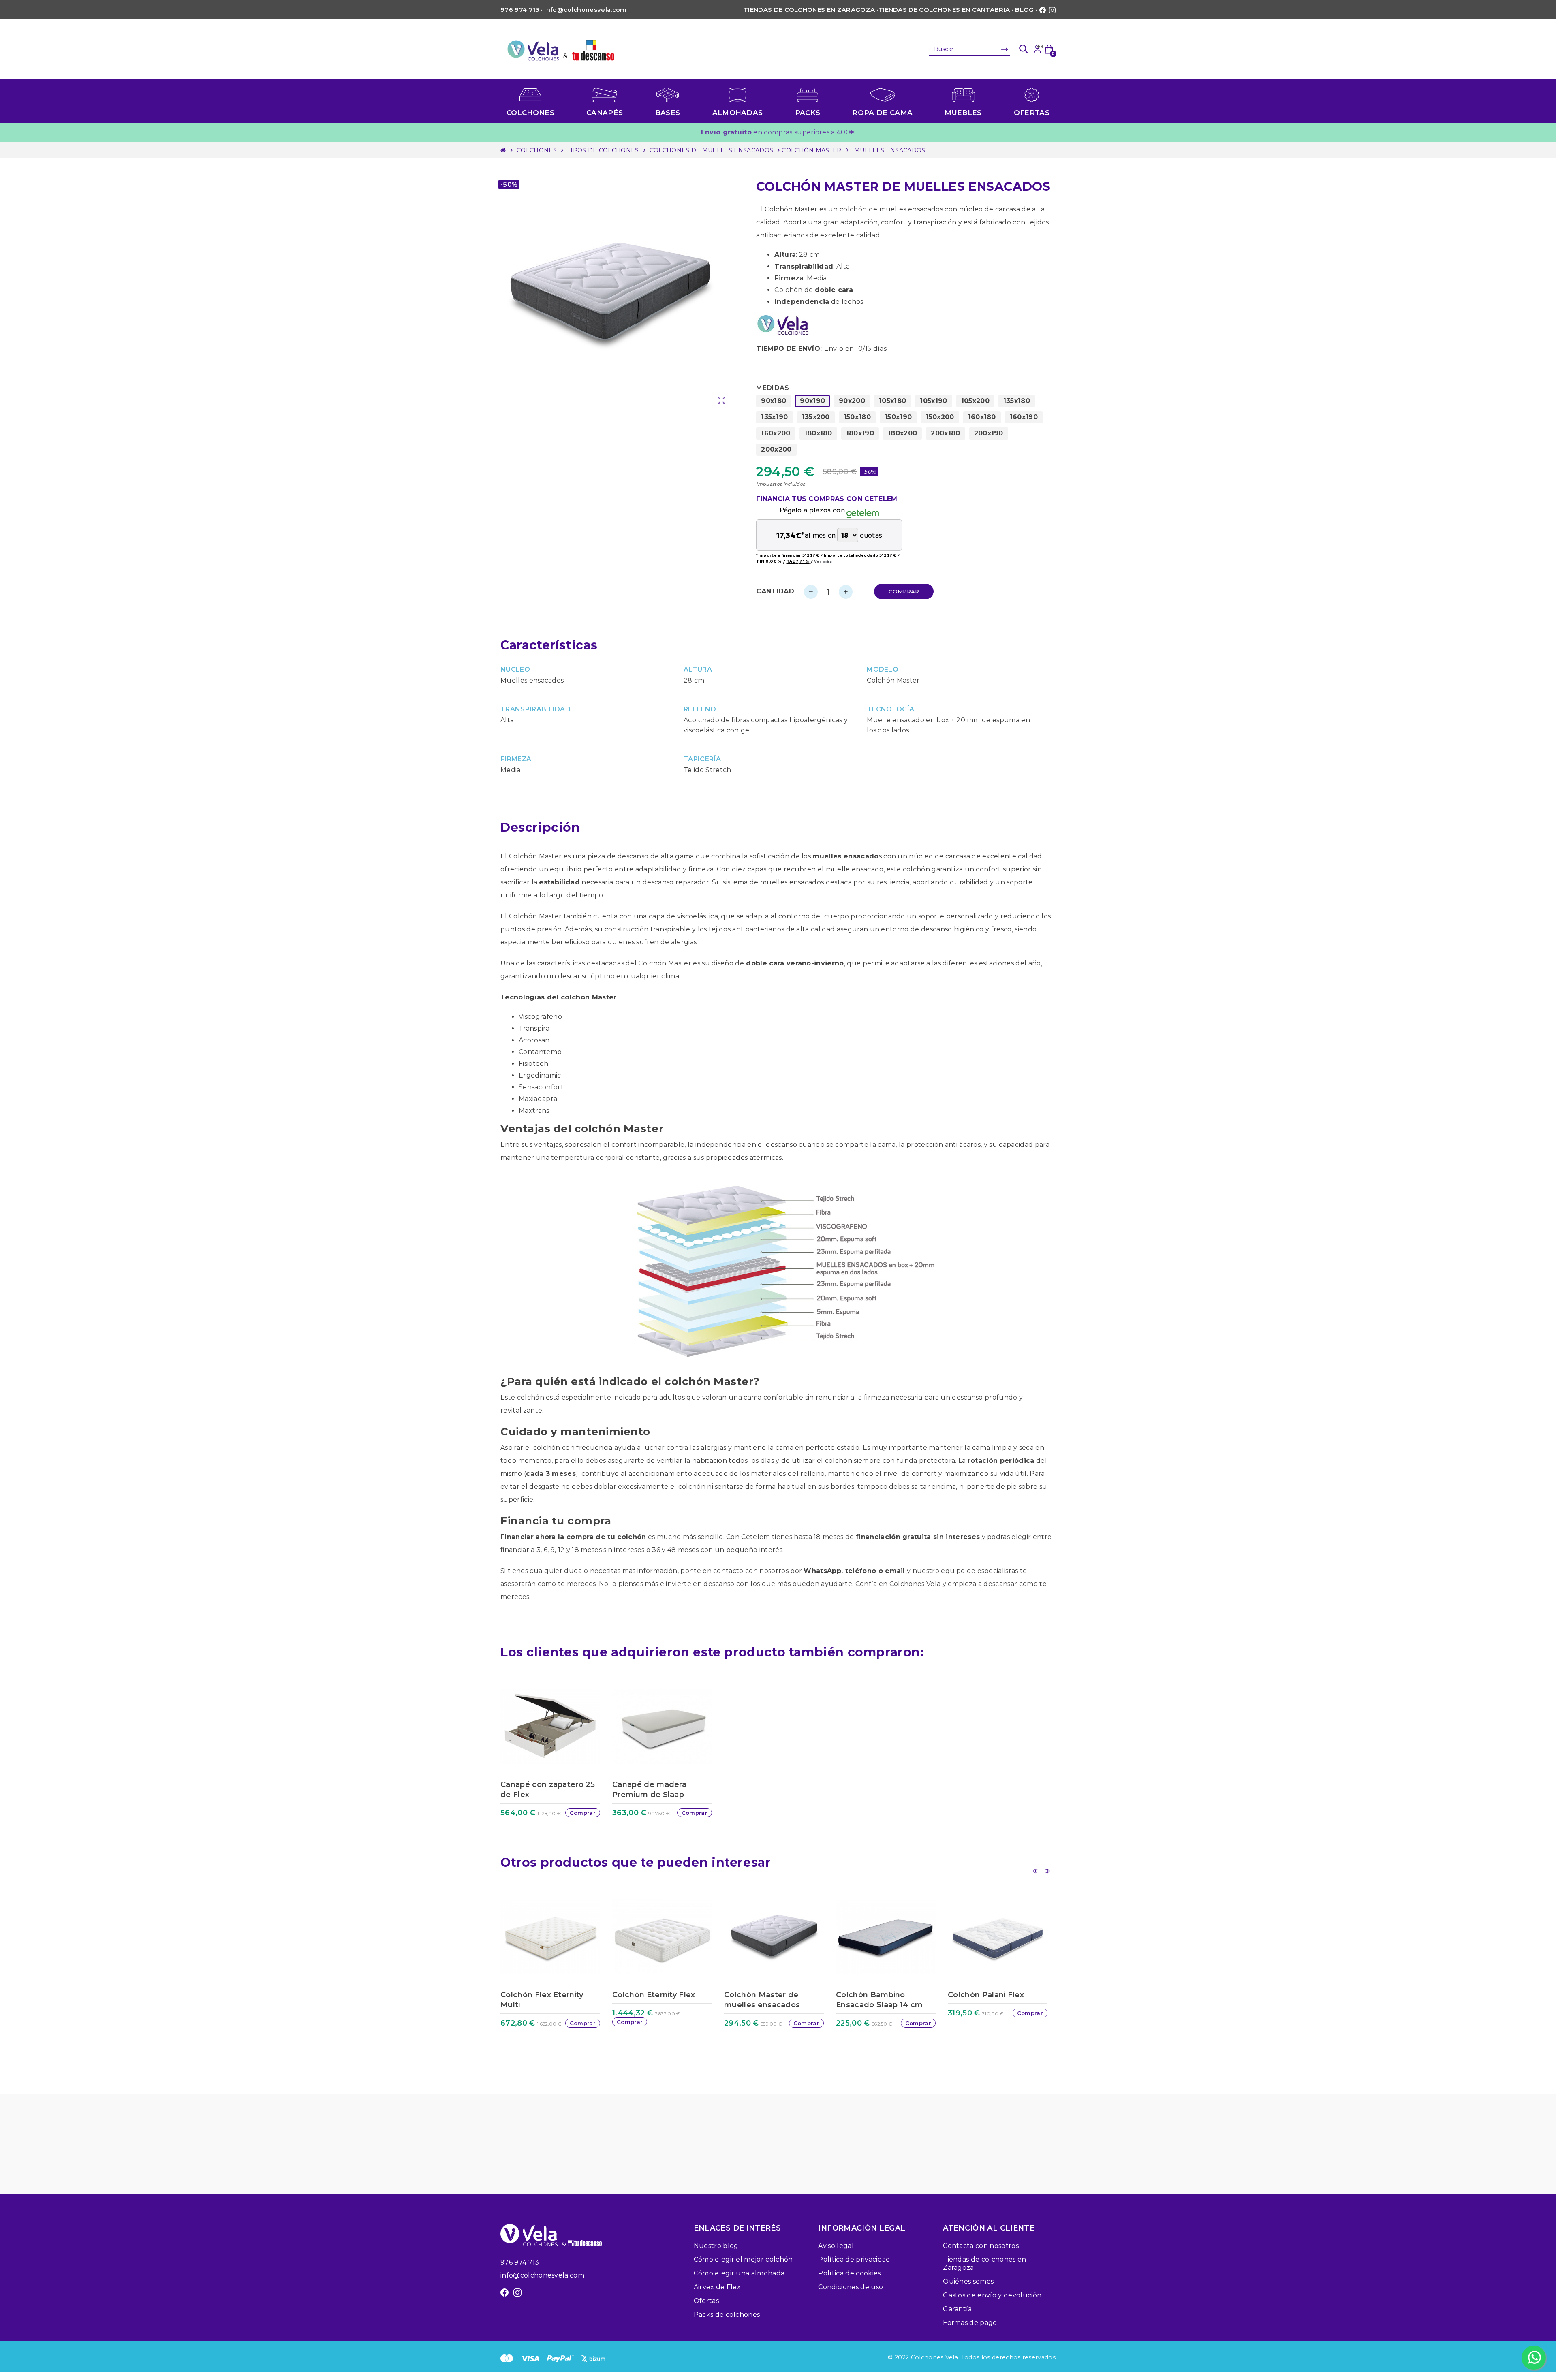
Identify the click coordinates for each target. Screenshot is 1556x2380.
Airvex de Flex (717, 2287)
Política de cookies (849, 2273)
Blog (1024, 10)
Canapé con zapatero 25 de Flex (548, 1790)
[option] (554, 1757)
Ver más (823, 561)
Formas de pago (970, 2323)
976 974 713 (520, 2262)
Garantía (958, 2309)
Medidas (773, 388)
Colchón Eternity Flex (654, 1995)
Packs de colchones (727, 2315)
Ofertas (706, 2301)
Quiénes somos (968, 2281)
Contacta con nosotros (981, 2246)
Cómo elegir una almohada (739, 2273)
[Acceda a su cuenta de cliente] (1037, 49)
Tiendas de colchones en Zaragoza (809, 10)
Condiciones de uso (851, 2287)
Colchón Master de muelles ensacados (762, 2000)
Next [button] (1047, 1871)
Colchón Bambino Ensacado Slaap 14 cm (879, 2000)
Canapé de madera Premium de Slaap (649, 1790)
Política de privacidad (854, 2259)
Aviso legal (836, 2246)
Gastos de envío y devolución (992, 2295)
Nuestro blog (716, 2246)
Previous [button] (1035, 1871)
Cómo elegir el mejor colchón (743, 2259)
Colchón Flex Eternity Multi (542, 2000)
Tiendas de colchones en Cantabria (944, 10)
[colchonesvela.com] (561, 49)
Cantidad (775, 591)
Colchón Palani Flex (986, 1995)
